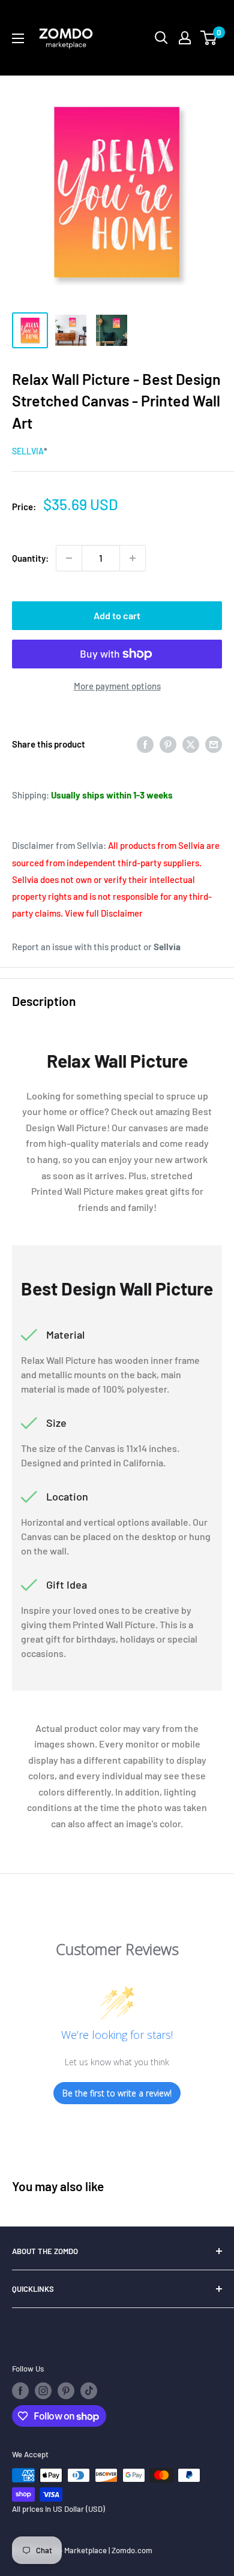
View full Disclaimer (104, 913)
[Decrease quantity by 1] (69, 558)
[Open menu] (18, 38)
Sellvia (28, 451)
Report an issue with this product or (96, 947)
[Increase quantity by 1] (133, 558)
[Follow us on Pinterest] (66, 2391)
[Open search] (161, 38)
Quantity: (30, 558)
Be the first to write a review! (117, 2093)
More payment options (117, 686)
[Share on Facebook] (145, 744)
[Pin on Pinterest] (168, 744)
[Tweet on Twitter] (191, 744)
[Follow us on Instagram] (43, 2391)
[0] (209, 38)
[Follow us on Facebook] (20, 2391)
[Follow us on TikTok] (89, 2391)
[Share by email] (214, 744)
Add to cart (117, 615)
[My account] (185, 38)
